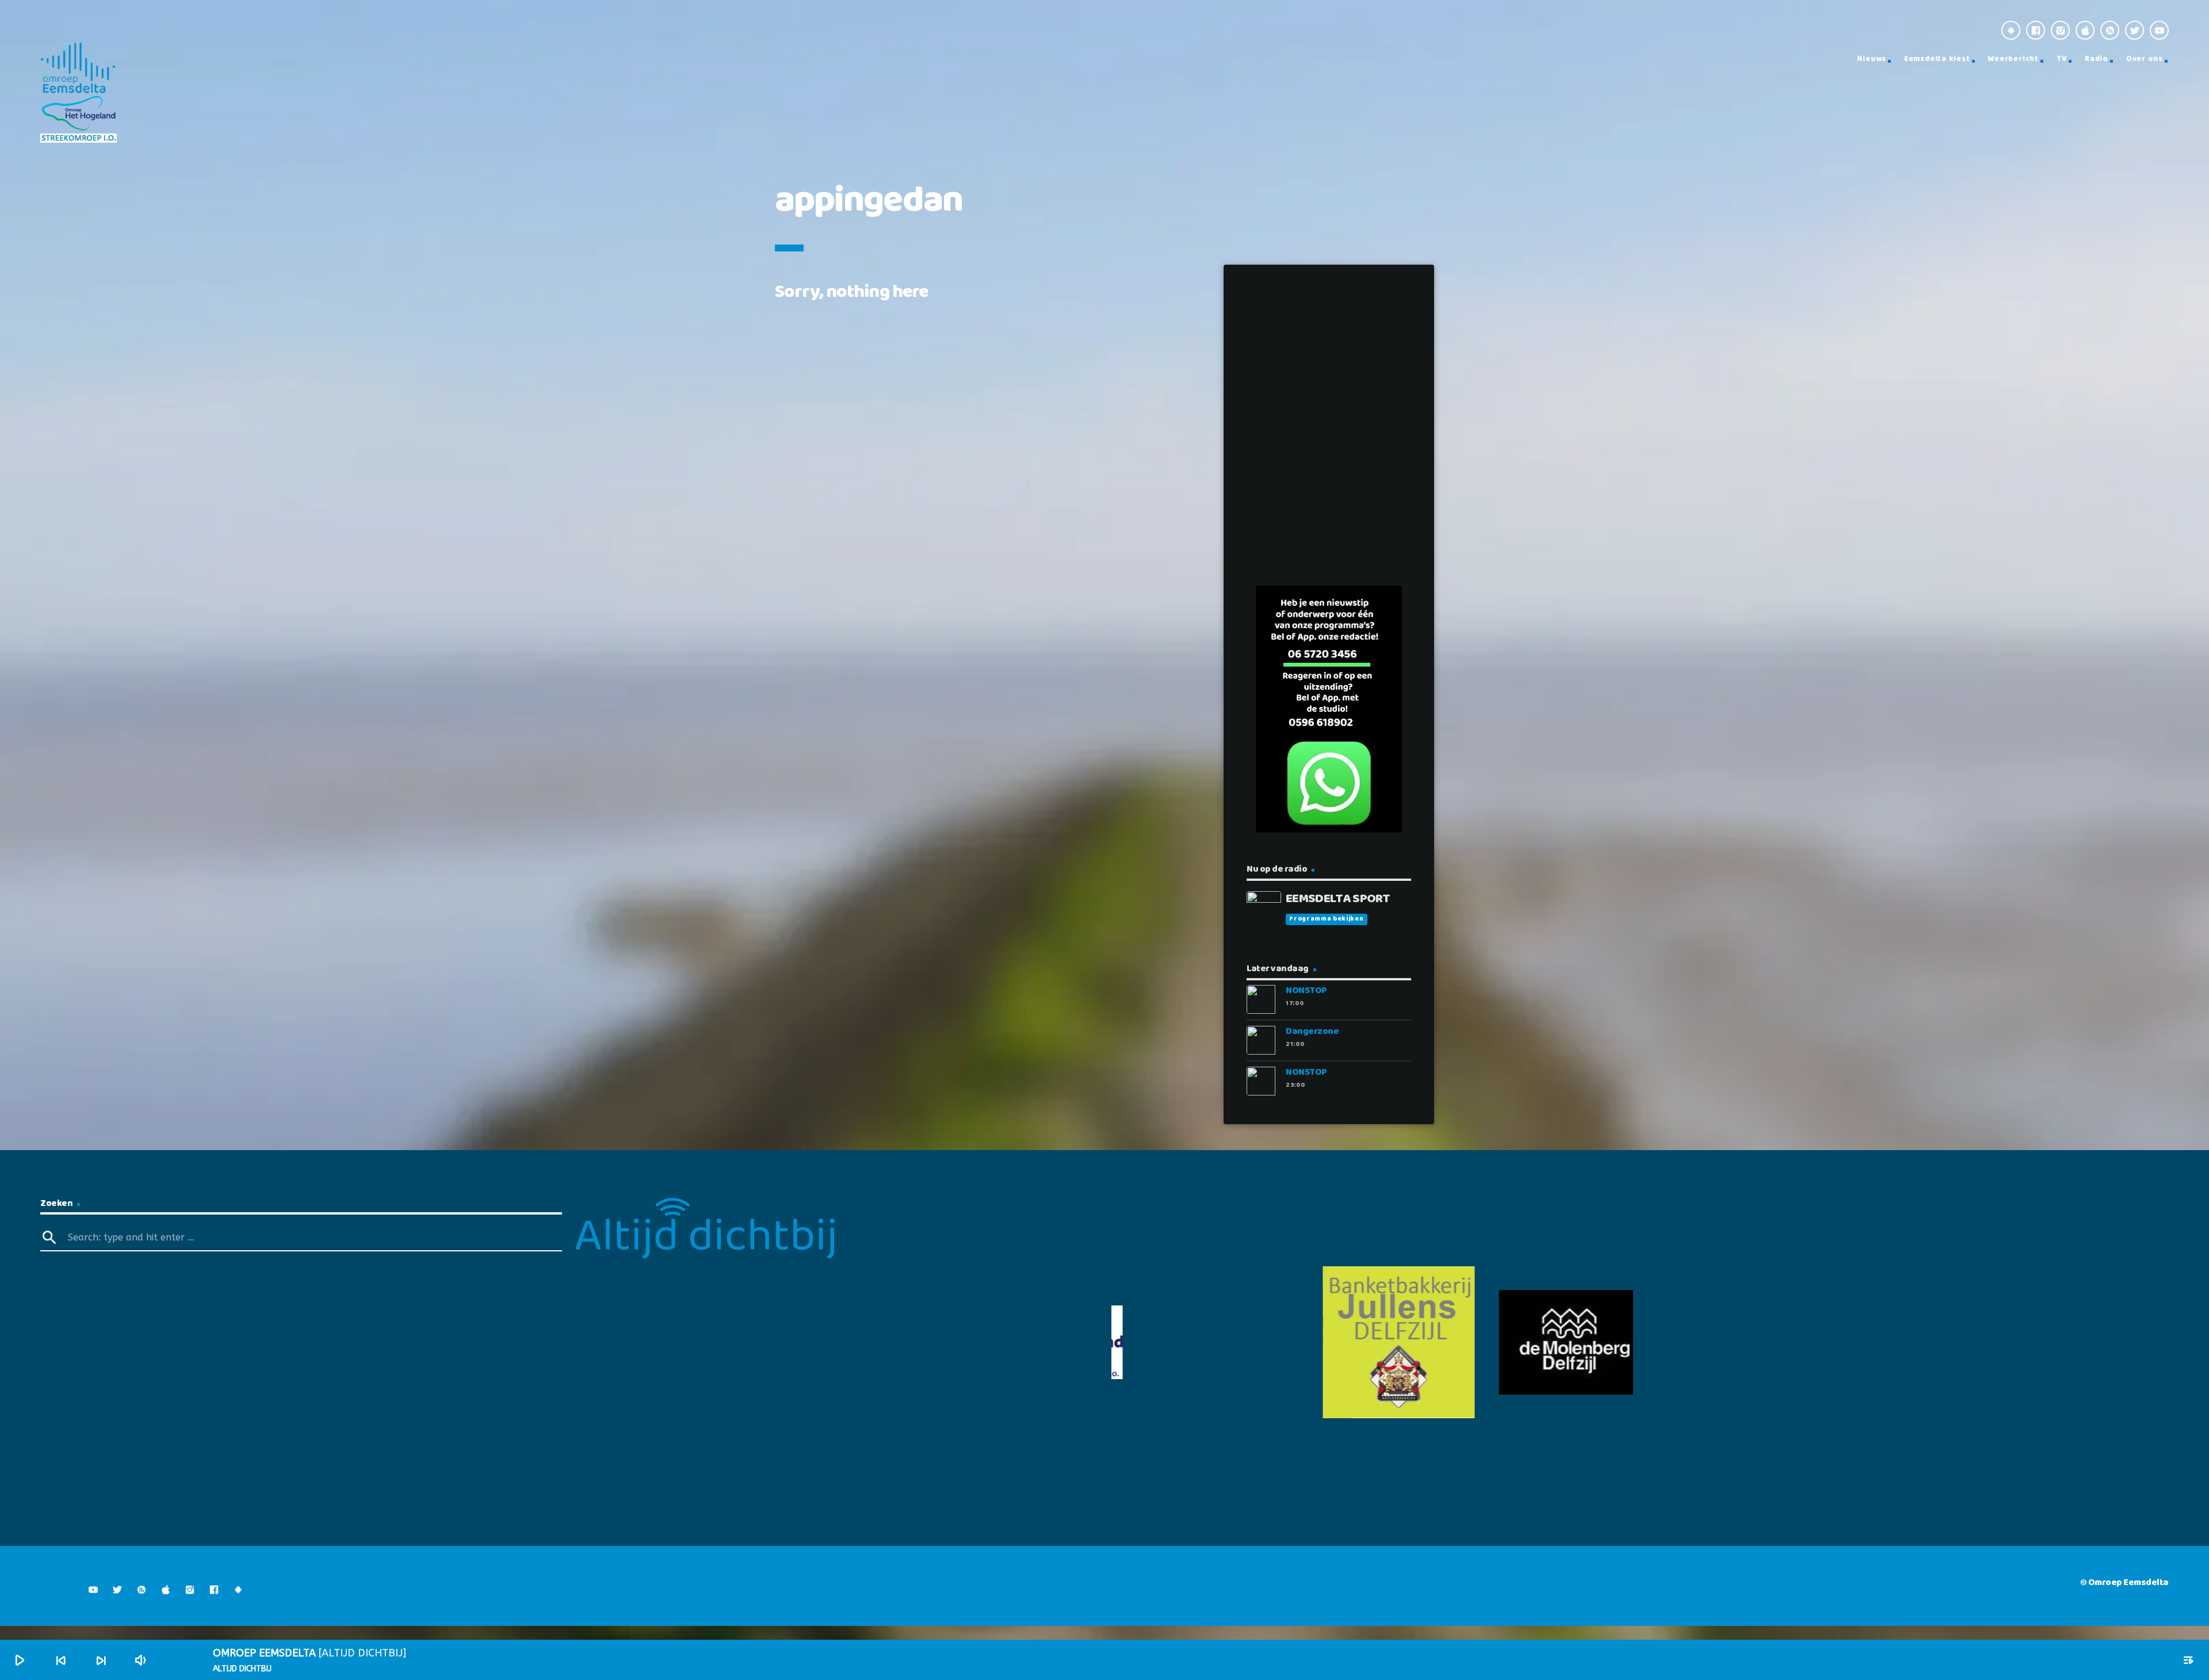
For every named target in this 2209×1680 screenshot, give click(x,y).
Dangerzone (1312, 1031)
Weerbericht (2013, 59)
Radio (2097, 59)
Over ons (2145, 59)
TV (2062, 59)
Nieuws (1872, 59)
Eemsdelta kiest (1937, 59)
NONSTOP (1306, 990)
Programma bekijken (1326, 919)
